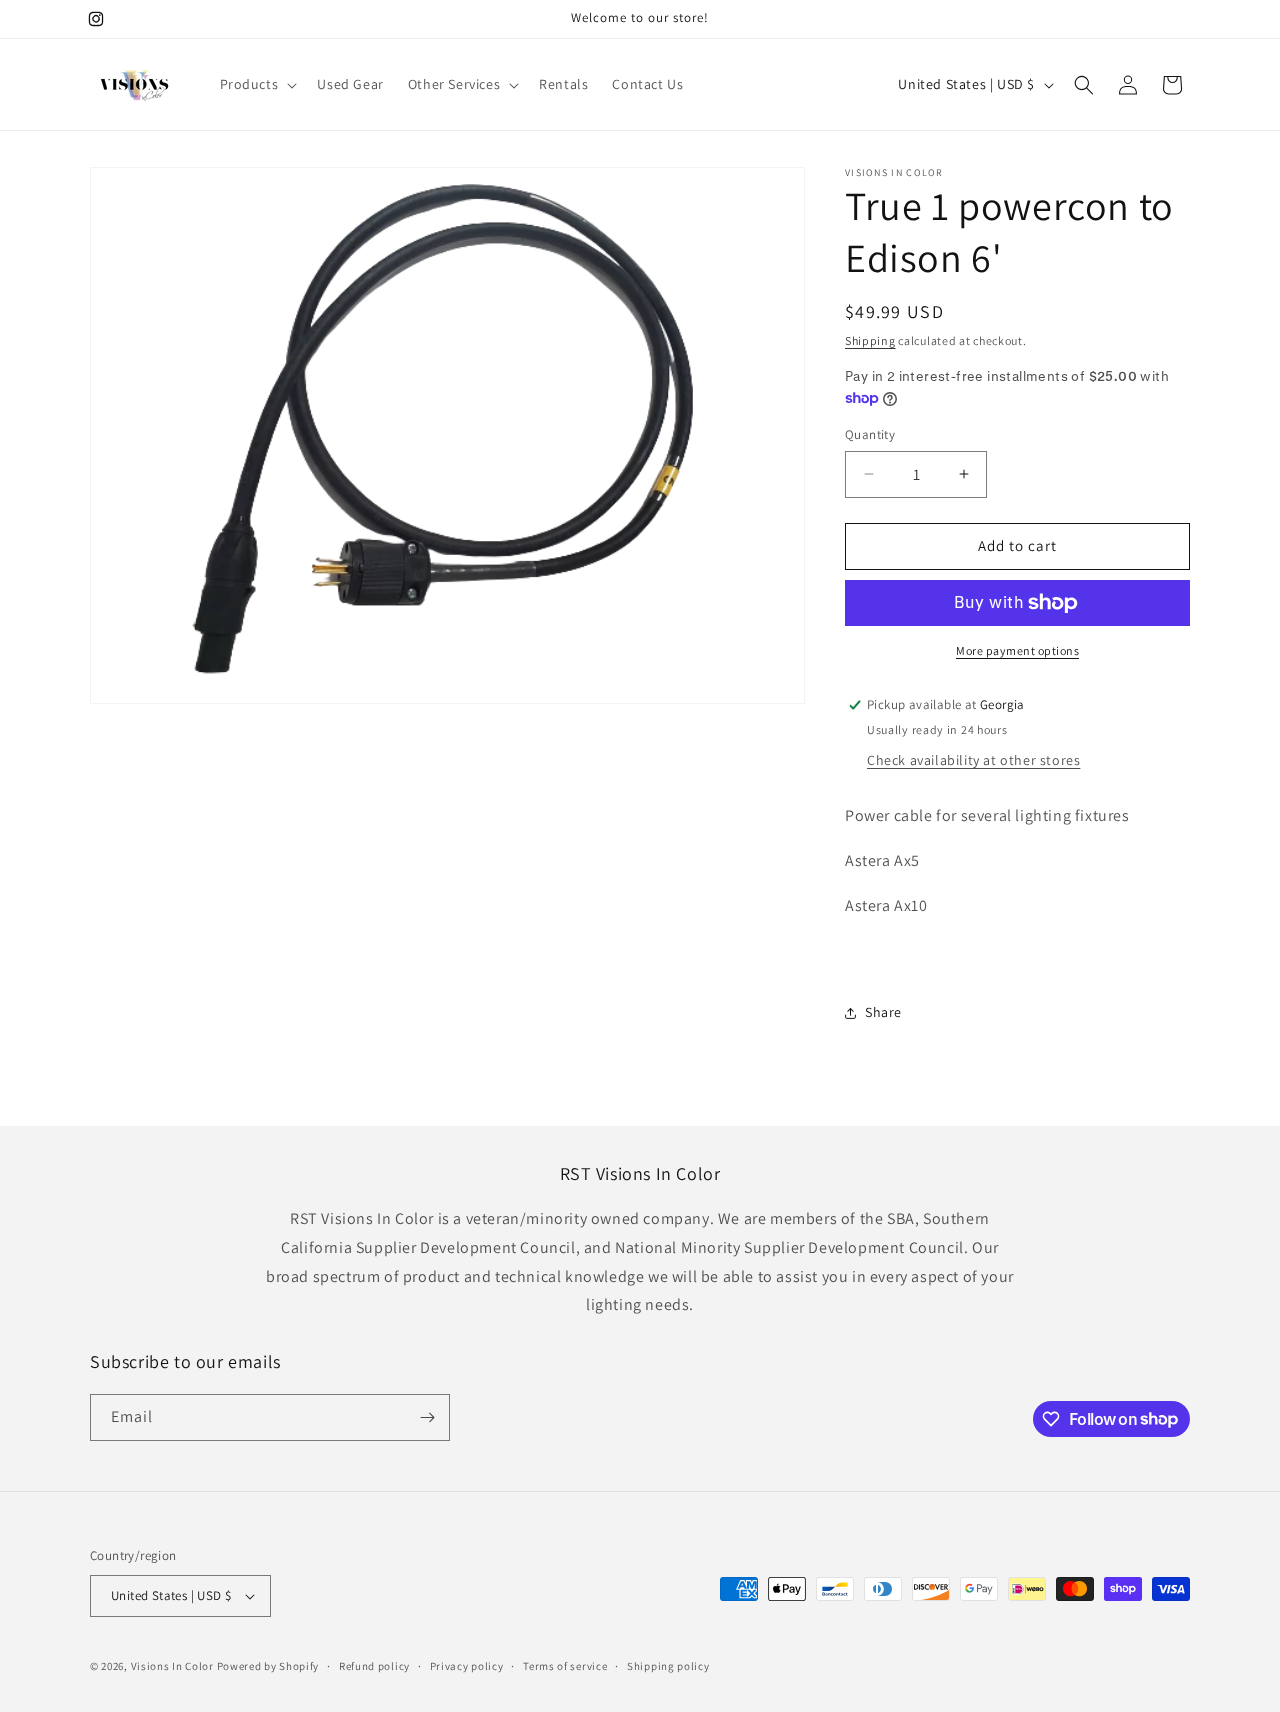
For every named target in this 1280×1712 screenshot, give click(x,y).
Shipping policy (668, 1666)
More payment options (1017, 650)
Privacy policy (467, 1666)
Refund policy (374, 1666)
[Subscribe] (427, 1417)
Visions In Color (172, 1666)
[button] (257, 84)
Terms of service (565, 1666)
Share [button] (883, 1012)
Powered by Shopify (268, 1666)
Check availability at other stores (973, 760)
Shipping (870, 340)
